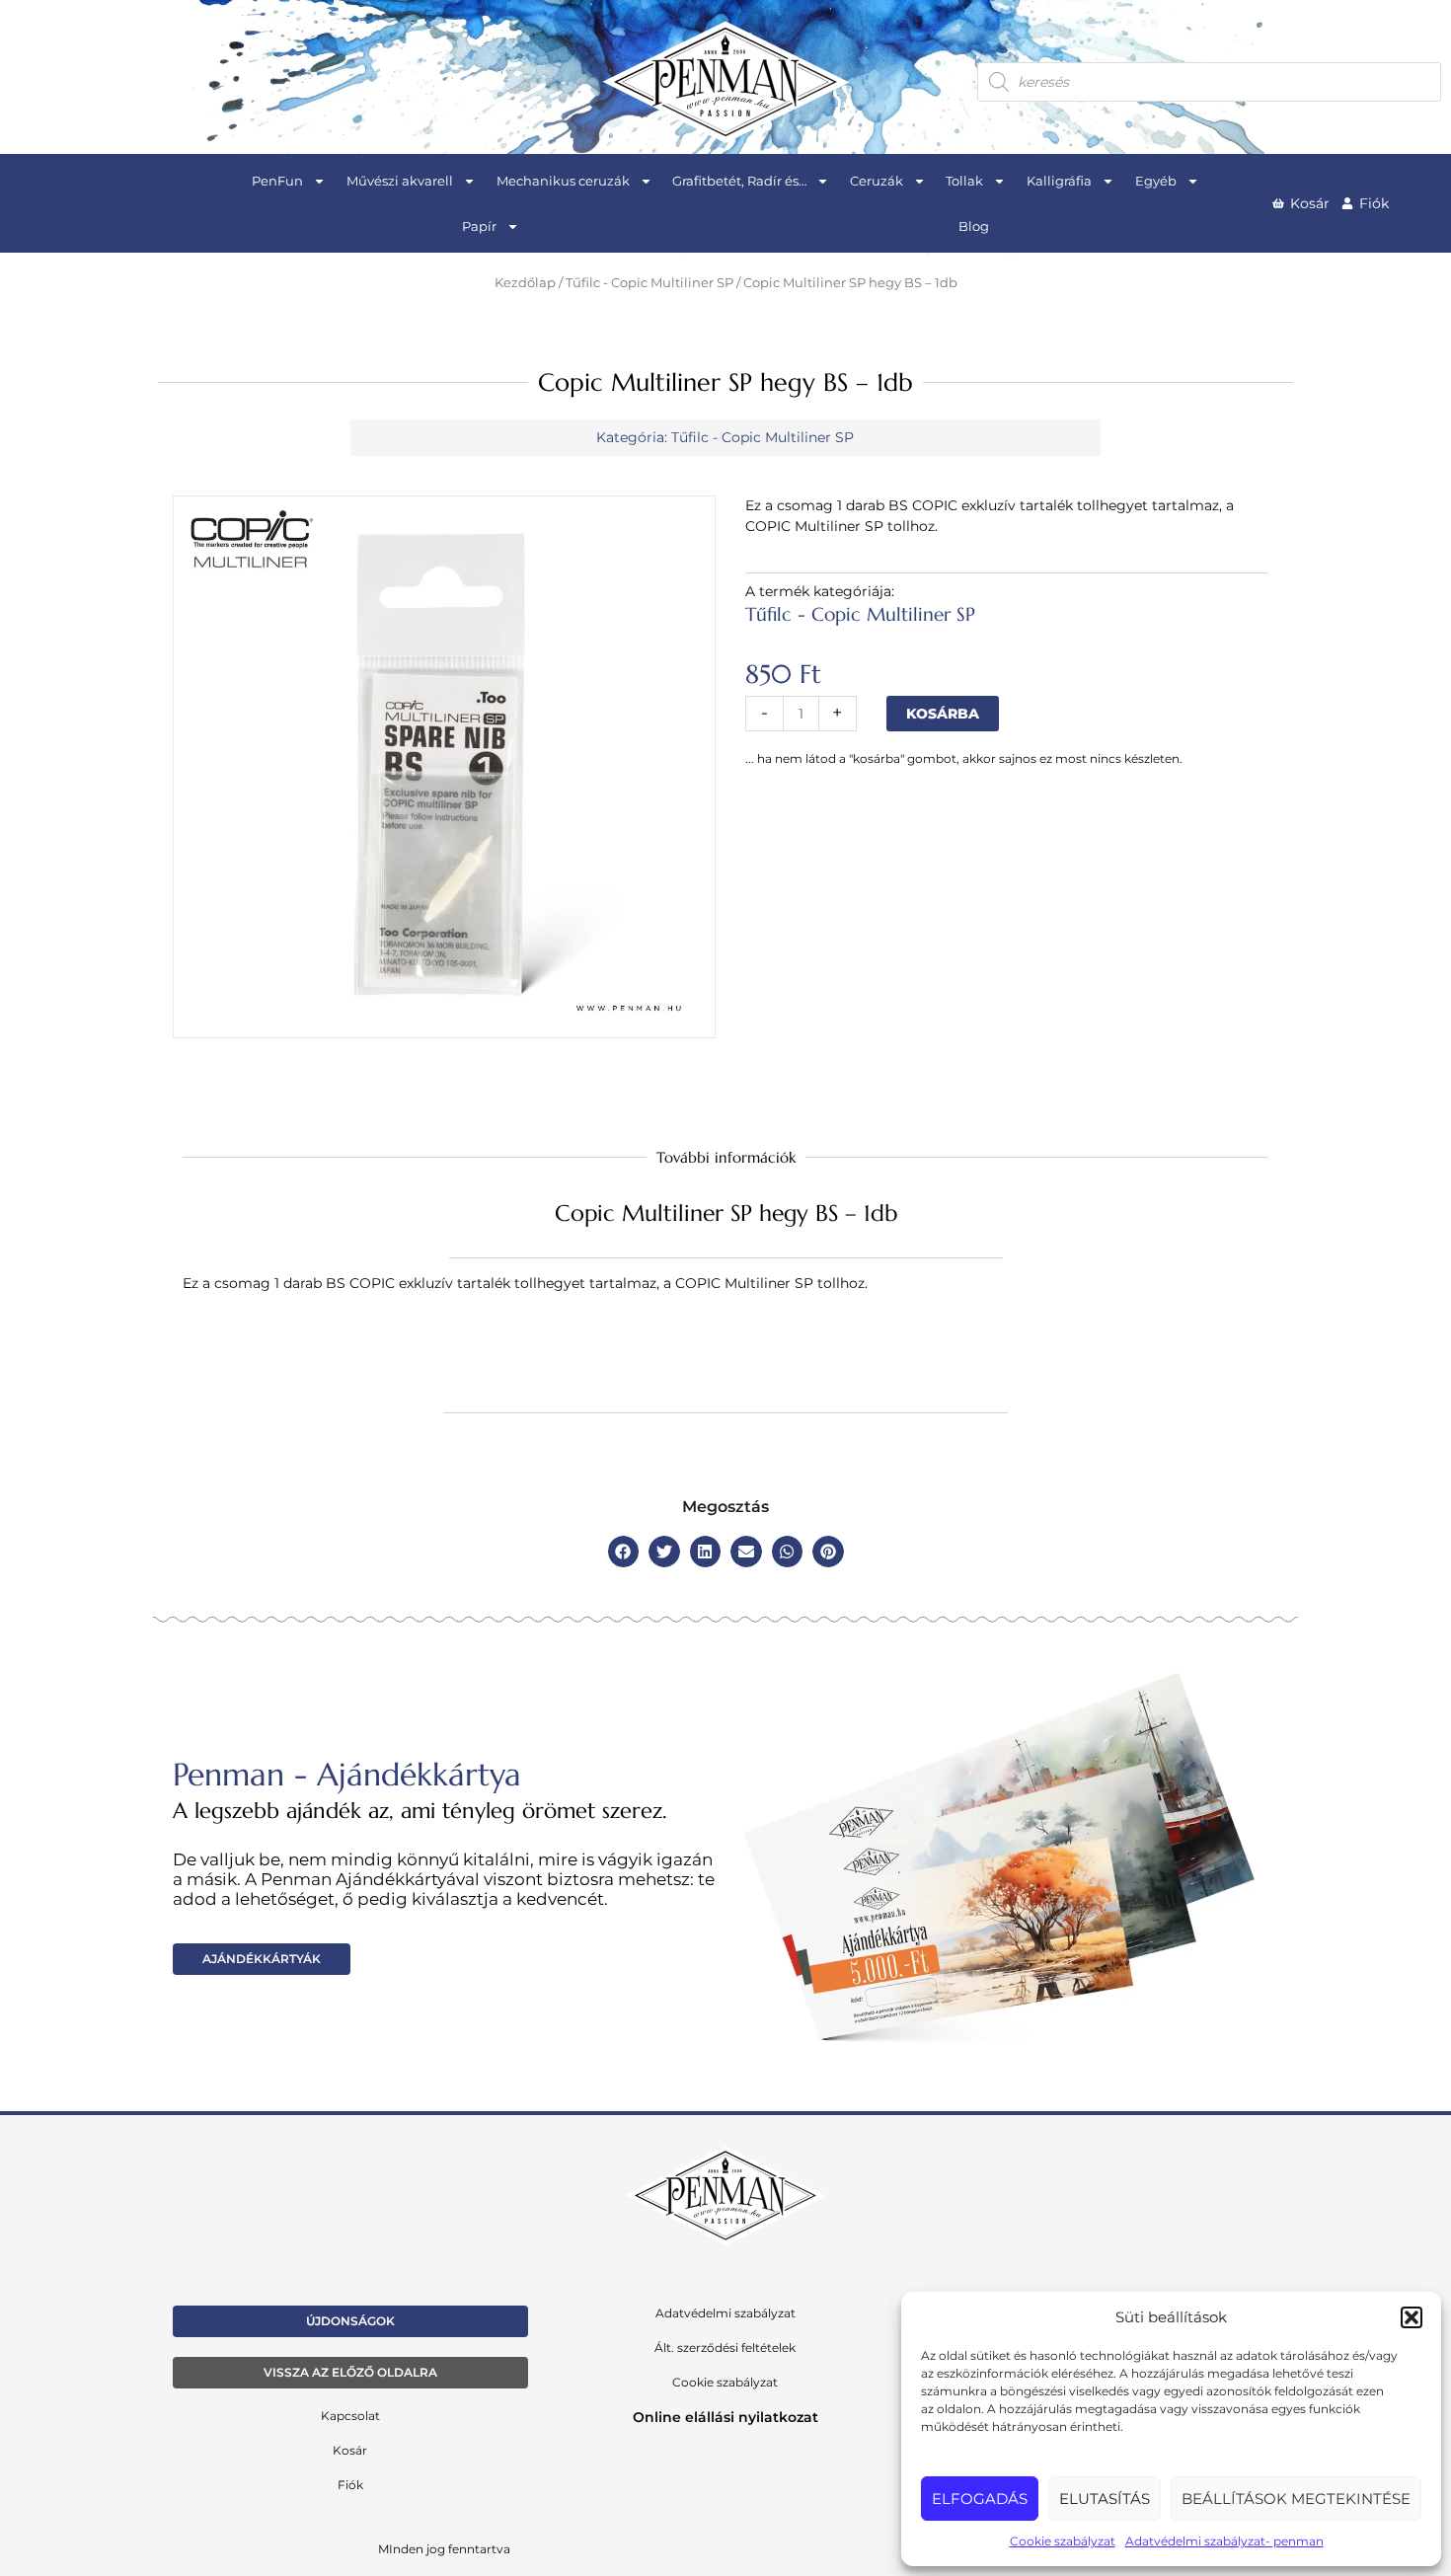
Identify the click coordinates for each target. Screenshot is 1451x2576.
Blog (974, 226)
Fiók (350, 2485)
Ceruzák (877, 181)
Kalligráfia (1059, 181)
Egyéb (1156, 181)
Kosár (350, 2450)
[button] (1412, 2317)
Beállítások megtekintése (1296, 2499)
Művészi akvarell (400, 181)
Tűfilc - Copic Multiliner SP (649, 283)
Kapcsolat (350, 2416)
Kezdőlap (525, 283)
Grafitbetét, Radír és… (739, 181)
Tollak (964, 181)
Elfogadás (980, 2499)
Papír (479, 226)
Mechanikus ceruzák (563, 181)
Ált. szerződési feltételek (725, 2348)
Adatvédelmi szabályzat (725, 2313)
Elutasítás (1105, 2499)
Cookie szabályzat (1063, 2541)
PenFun (277, 181)
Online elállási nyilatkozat (725, 2417)
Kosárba (943, 714)
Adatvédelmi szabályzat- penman (1224, 2541)
